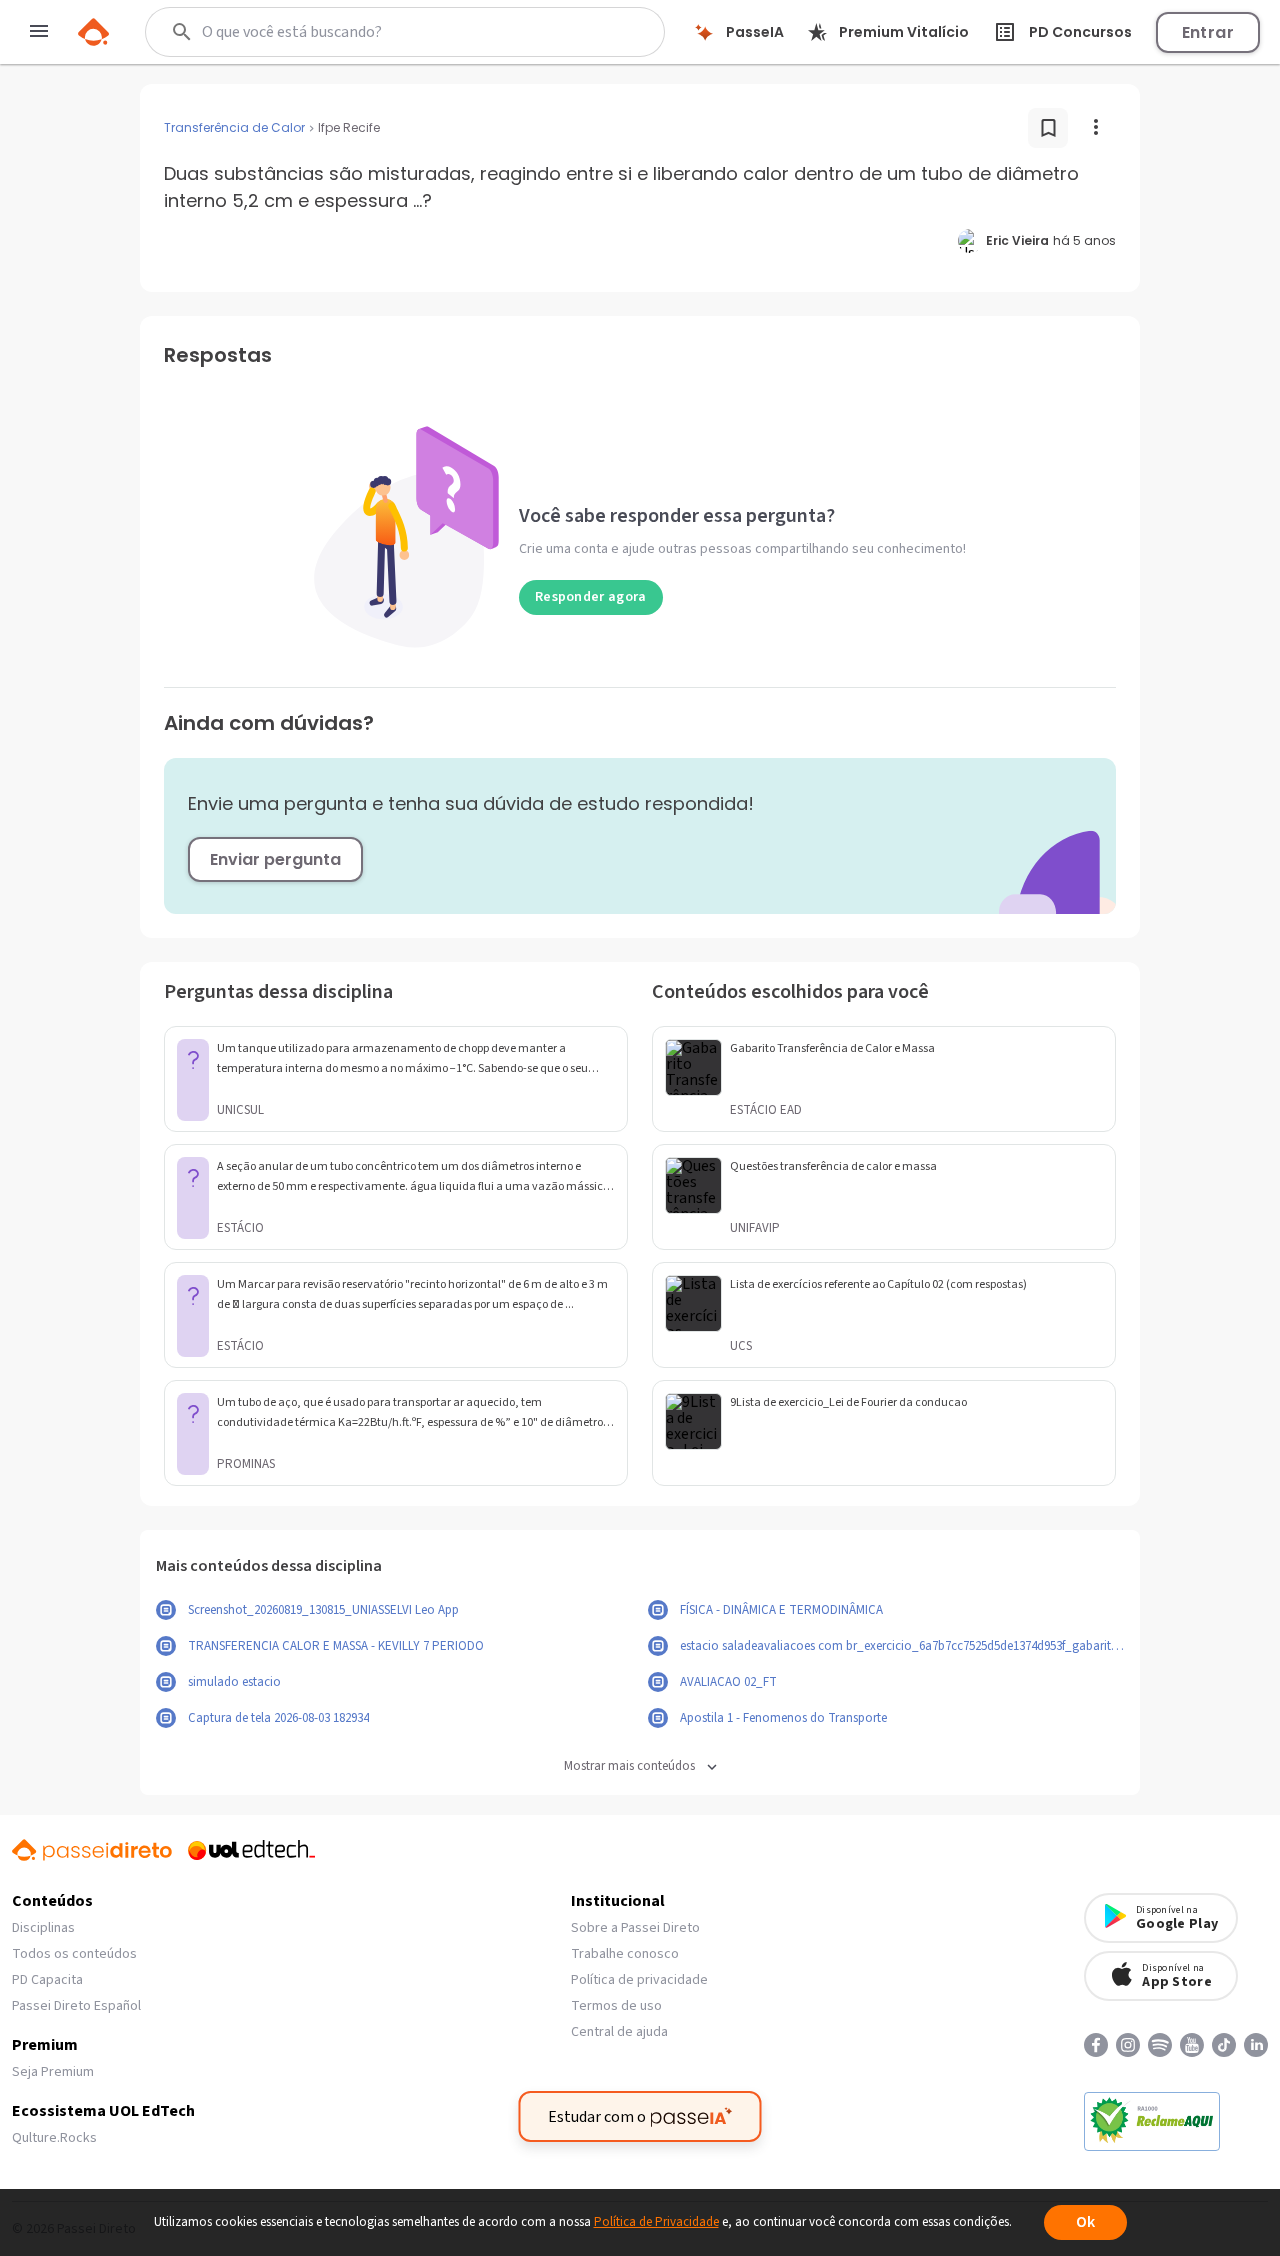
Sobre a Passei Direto (635, 1928)
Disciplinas (43, 1928)
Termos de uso (616, 2006)
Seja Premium (53, 2072)
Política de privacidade (639, 1980)
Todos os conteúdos (74, 1954)
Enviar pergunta (275, 859)
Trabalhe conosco (625, 1954)
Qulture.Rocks (54, 2138)
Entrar (1208, 32)
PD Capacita (47, 1980)
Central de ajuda (619, 2032)
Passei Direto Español (76, 2006)
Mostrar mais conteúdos (629, 1766)
